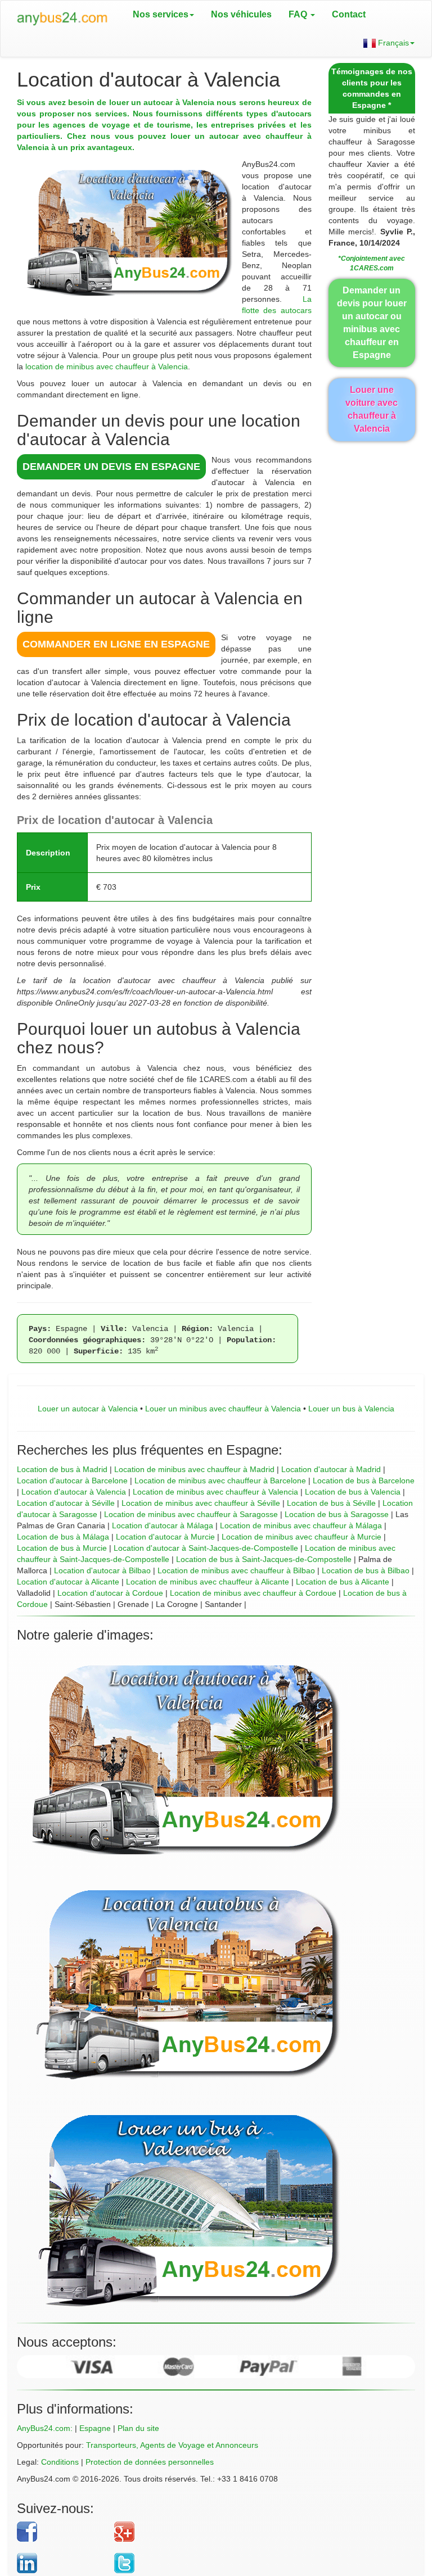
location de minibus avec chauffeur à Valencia (107, 366)
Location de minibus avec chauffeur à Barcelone (220, 1481)
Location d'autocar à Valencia (74, 1492)
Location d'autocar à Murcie (165, 1537)
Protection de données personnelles (150, 2462)
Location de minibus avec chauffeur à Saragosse (191, 1514)
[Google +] (256, 2532)
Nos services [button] (161, 14)
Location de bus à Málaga (63, 1537)
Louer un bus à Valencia (351, 1409)
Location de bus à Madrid (62, 1469)
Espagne (95, 2428)
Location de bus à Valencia (353, 1492)
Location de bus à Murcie (62, 1548)
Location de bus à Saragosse (337, 1514)
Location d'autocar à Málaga (163, 1525)
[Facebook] (61, 2532)
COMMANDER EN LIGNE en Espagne (116, 644)
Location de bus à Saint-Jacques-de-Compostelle (264, 1559)
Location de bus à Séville (331, 1503)
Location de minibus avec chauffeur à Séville (201, 1503)
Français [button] (392, 43)
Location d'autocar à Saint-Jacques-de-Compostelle (206, 1548)
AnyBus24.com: (45, 2428)
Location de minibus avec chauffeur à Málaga (301, 1525)
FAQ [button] (299, 14)
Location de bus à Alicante (343, 1582)
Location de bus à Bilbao (366, 1570)
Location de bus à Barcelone (364, 1481)
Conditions (60, 2462)
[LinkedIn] (61, 2563)
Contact (349, 14)
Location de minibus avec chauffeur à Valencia (215, 1492)
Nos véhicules (241, 14)
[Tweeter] (256, 2563)
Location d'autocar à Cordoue (110, 1593)
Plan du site (138, 2428)
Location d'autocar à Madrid (331, 1469)
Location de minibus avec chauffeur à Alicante (208, 1582)
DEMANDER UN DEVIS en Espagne (111, 467)
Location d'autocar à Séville (66, 1503)
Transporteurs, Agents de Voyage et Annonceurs (172, 2445)
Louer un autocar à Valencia (88, 1409)
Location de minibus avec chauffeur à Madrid (194, 1469)
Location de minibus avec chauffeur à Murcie (301, 1537)
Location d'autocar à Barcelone (72, 1481)
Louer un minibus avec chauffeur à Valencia (223, 1409)
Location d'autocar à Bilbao (102, 1570)
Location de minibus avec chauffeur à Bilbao (236, 1570)
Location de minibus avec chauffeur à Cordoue (253, 1593)
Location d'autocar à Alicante (68, 1582)
